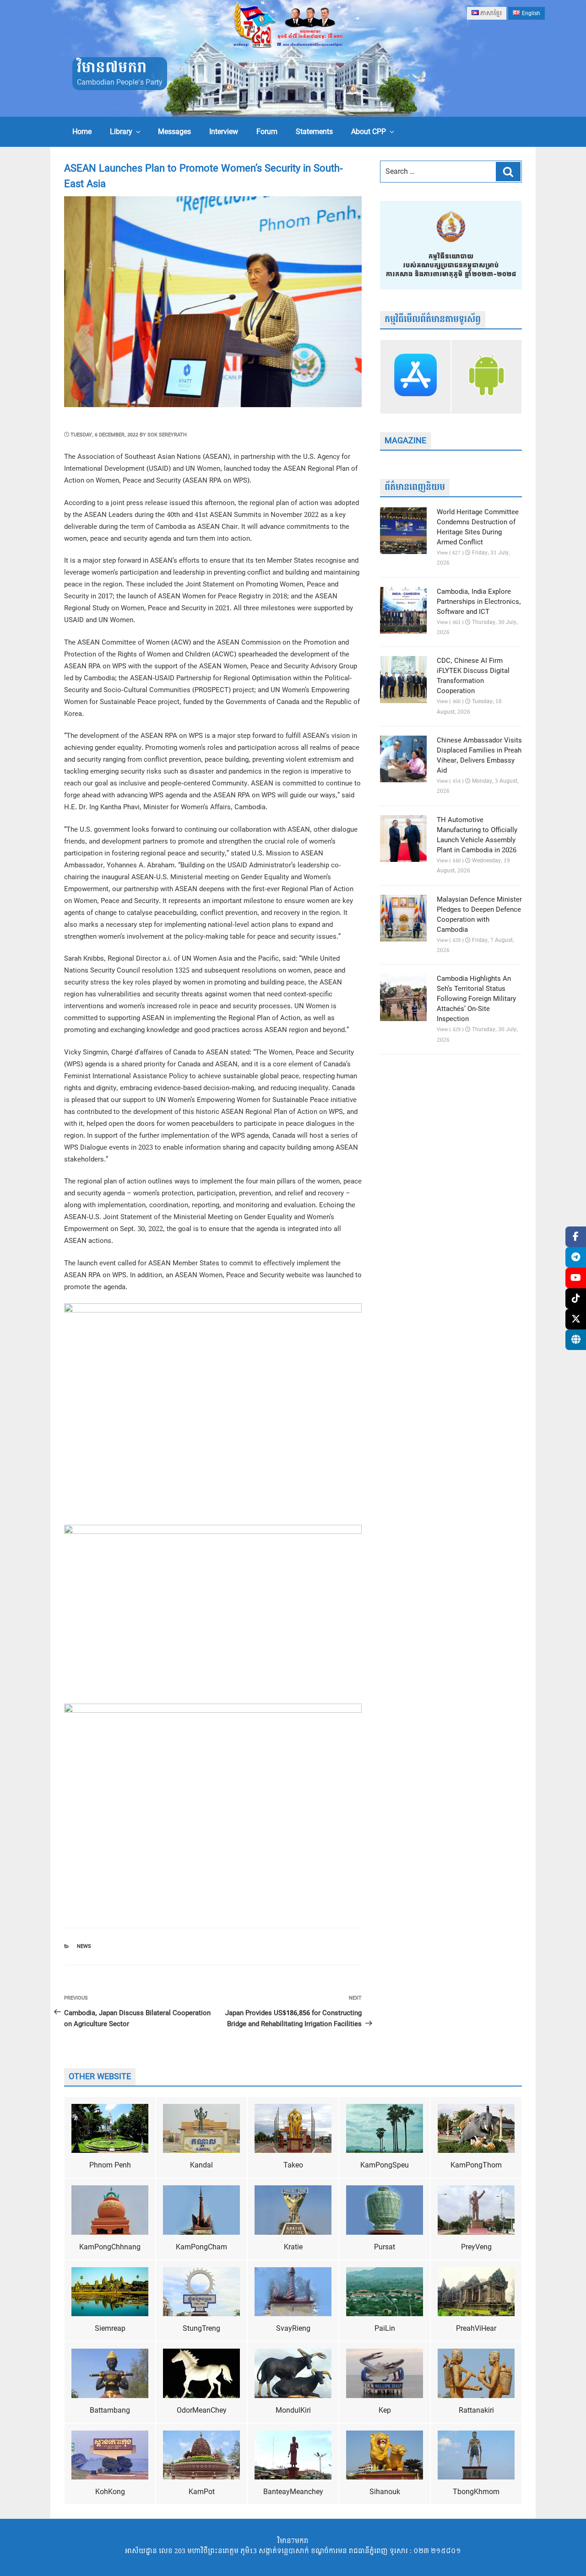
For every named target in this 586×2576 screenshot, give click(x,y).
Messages (174, 132)
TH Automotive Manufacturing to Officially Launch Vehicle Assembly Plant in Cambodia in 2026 (477, 835)
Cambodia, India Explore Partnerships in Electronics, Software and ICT (479, 602)
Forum (267, 132)
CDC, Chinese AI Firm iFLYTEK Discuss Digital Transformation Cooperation (473, 676)
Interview (224, 132)
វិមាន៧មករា (112, 68)
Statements (314, 132)
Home (82, 132)
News (84, 1946)
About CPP (369, 132)
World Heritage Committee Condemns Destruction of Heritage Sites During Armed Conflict (478, 527)
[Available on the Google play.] (486, 376)
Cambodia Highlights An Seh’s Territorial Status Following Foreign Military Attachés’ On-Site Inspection (476, 999)
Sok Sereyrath (167, 435)
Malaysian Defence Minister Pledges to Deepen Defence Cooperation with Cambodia (479, 915)
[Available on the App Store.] (415, 376)
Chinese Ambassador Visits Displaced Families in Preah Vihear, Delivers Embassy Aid (479, 756)
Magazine (405, 441)
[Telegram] (576, 1257)
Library (121, 132)
